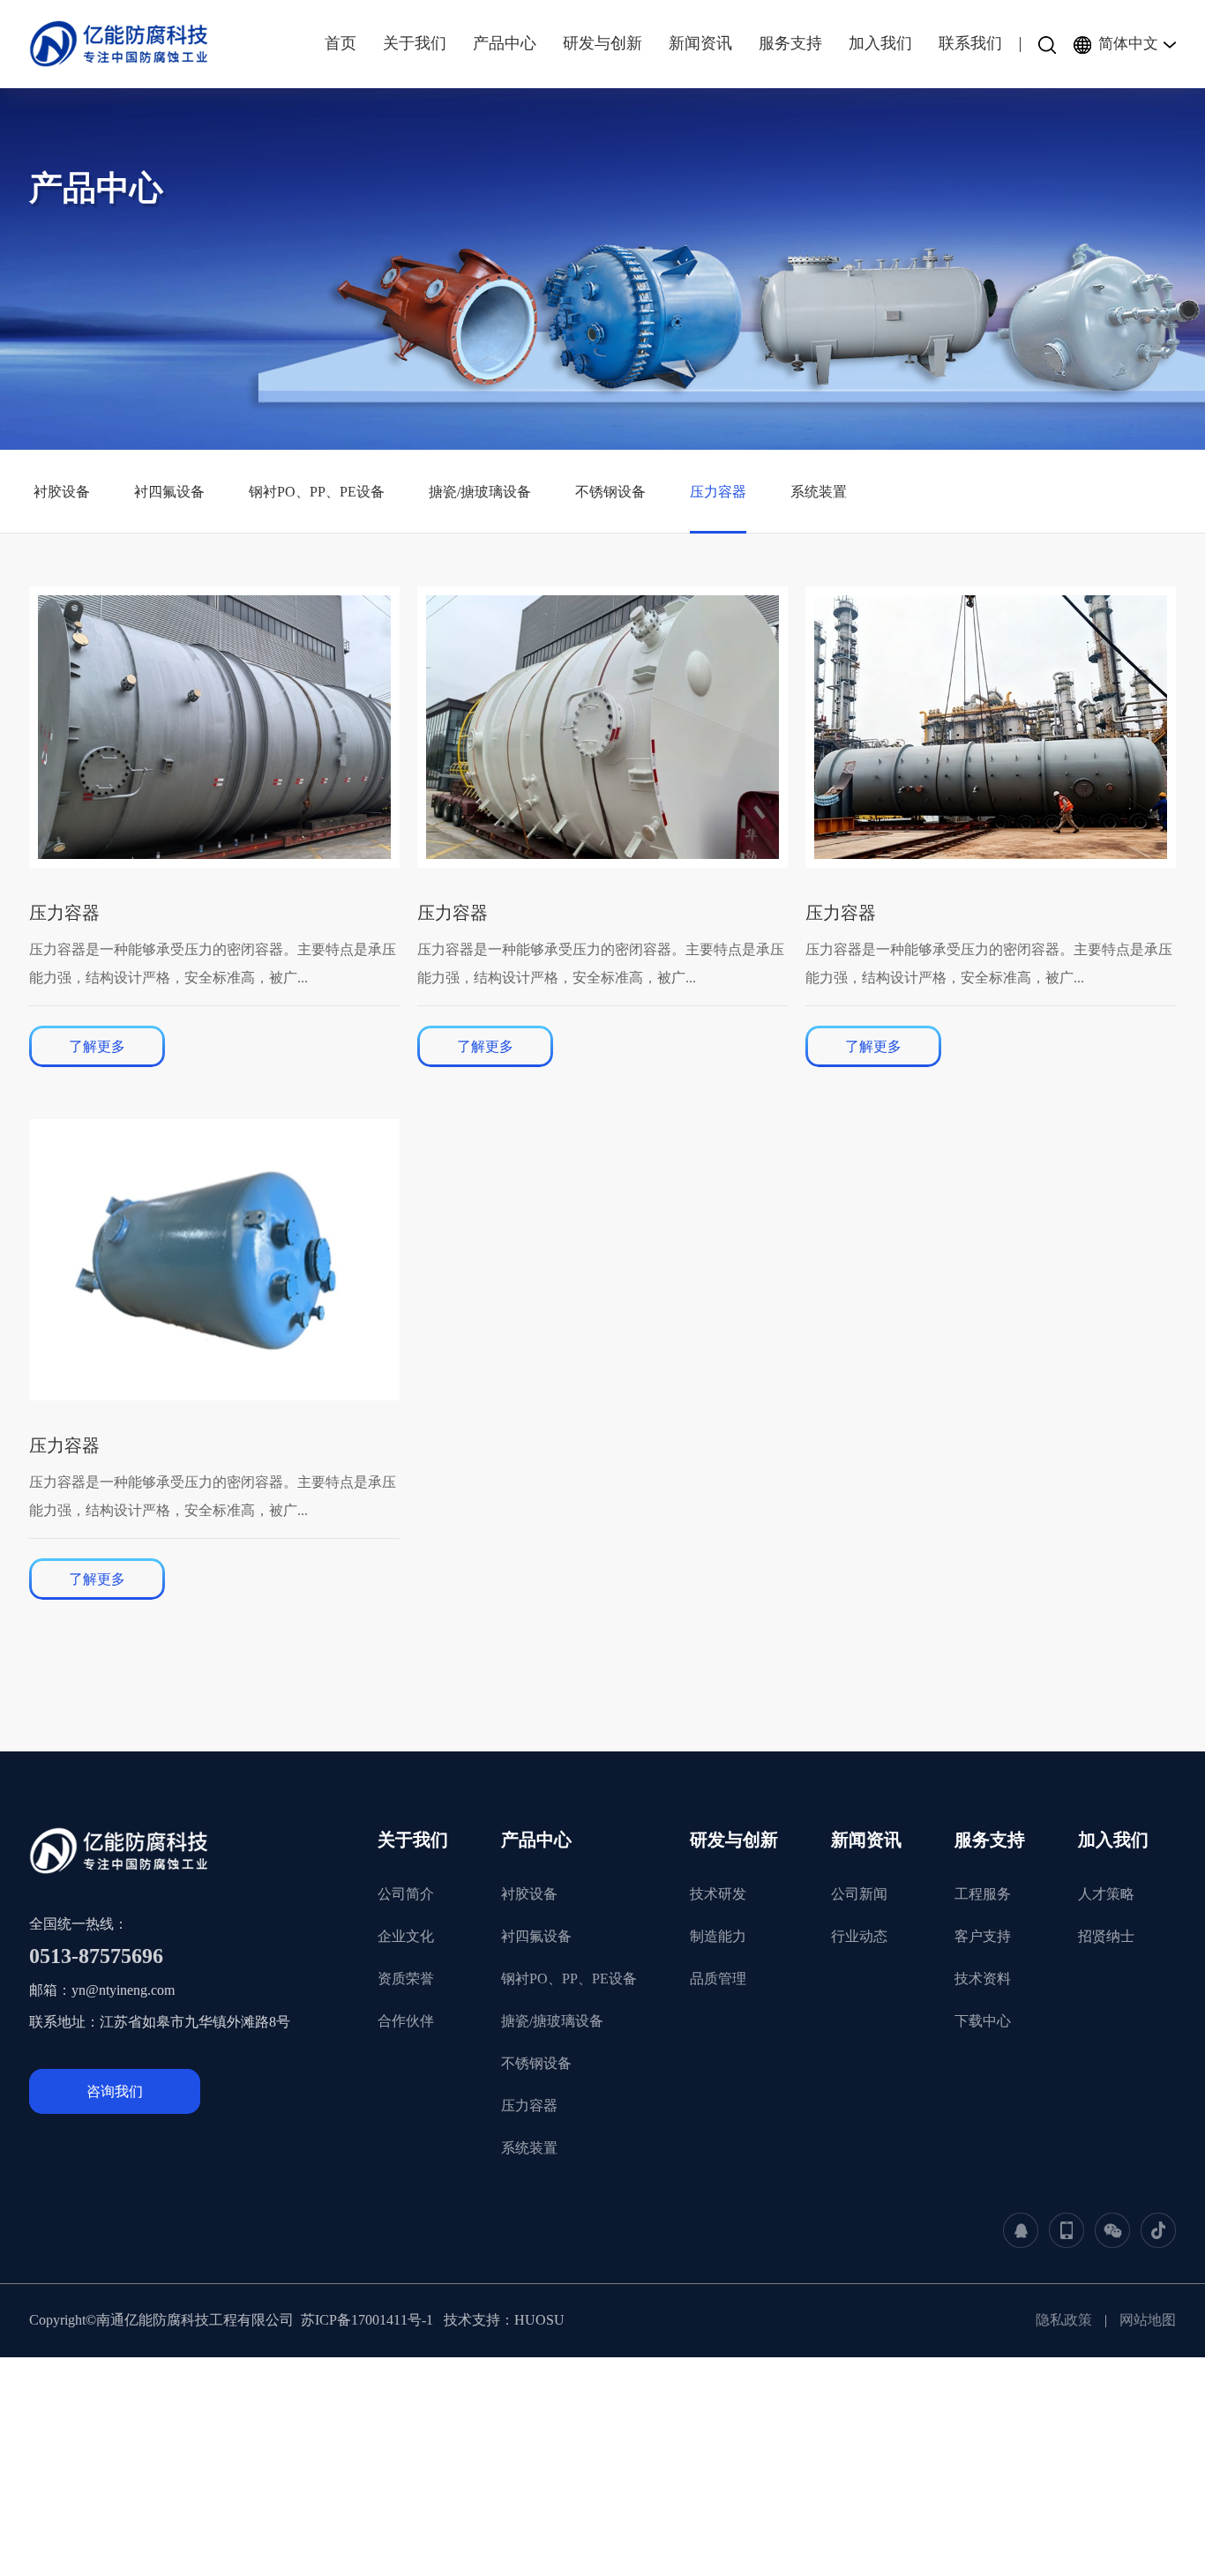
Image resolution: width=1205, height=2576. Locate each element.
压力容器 (718, 492)
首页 (341, 43)
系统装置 (819, 492)
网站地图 (1148, 2320)
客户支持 (983, 1936)
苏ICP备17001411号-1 (369, 2320)
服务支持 (990, 1840)
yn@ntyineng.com (123, 1990)
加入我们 (1113, 1840)
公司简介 (406, 1894)
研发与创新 (734, 1840)
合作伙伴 (406, 2021)
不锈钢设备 (610, 492)
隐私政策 (1064, 2320)
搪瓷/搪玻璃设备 (480, 492)
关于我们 (413, 1840)
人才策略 (1106, 1894)
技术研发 (718, 1894)
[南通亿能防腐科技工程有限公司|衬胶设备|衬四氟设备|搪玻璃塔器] (128, 44)
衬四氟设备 (169, 492)
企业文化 (406, 1936)
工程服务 (983, 1894)
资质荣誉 (406, 1979)
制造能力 (718, 1936)
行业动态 (859, 1936)
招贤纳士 (1106, 1936)
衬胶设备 (62, 492)
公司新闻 (859, 1894)
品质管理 (718, 1979)
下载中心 (983, 2021)
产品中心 (536, 1840)
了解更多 (97, 1046)
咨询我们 (115, 2091)
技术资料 (983, 1979)
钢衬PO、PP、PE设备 (317, 492)
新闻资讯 (866, 1840)
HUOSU (539, 2320)
